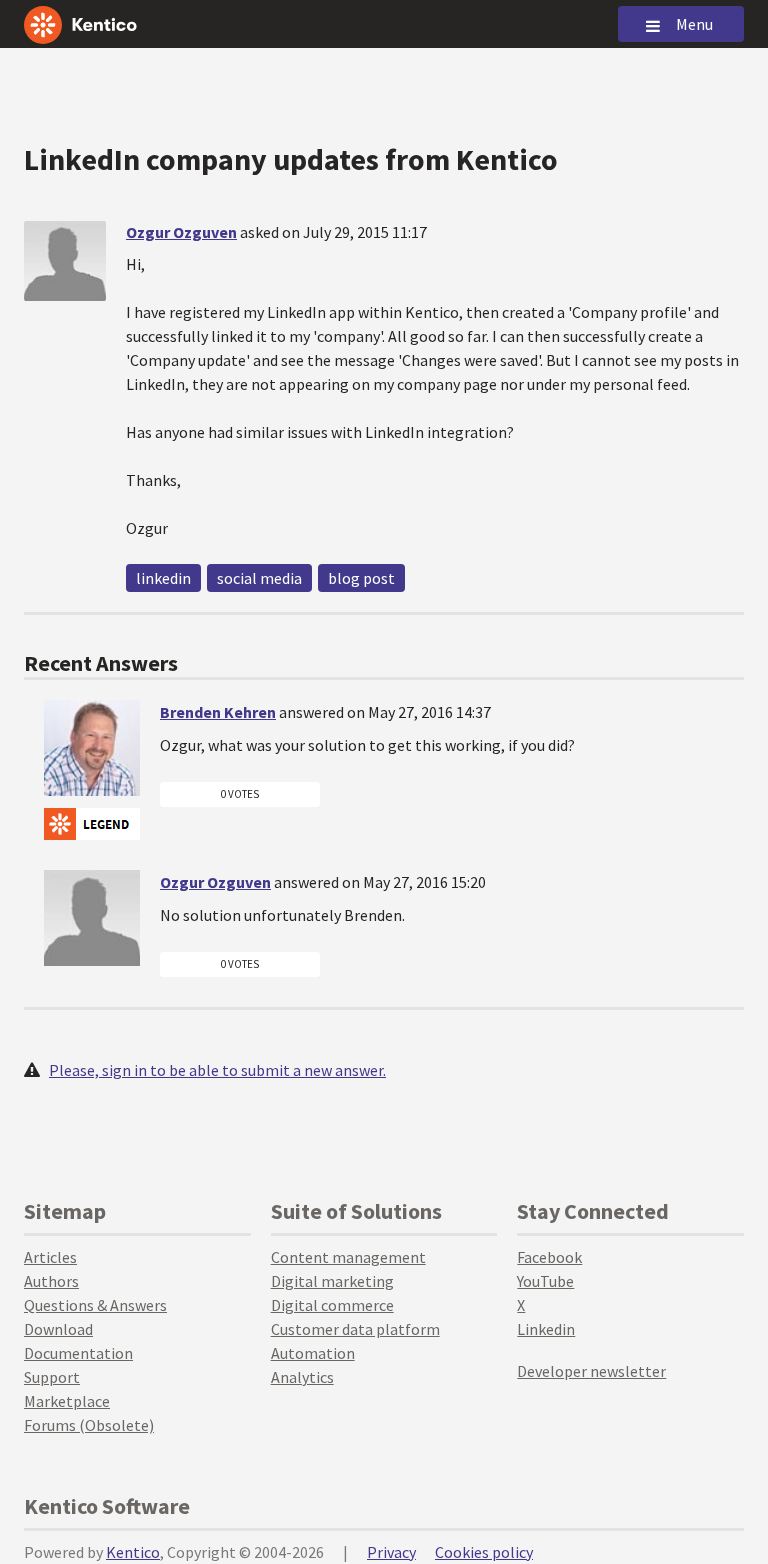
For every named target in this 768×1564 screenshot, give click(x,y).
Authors (51, 1281)
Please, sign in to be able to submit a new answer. (217, 1070)
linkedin (163, 578)
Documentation (78, 1353)
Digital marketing (332, 1281)
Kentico (133, 1552)
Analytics (302, 1377)
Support (52, 1377)
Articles (50, 1257)
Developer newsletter (591, 1371)
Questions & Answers (95, 1305)
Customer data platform (355, 1329)
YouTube (545, 1281)
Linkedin (546, 1329)
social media (259, 578)
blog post (361, 578)
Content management (348, 1257)
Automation (313, 1353)
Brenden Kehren (218, 712)
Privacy (391, 1552)
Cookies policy (484, 1552)
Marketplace (67, 1401)
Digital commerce (332, 1305)
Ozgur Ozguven (181, 232)
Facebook (549, 1257)
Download (58, 1329)
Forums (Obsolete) (89, 1425)
